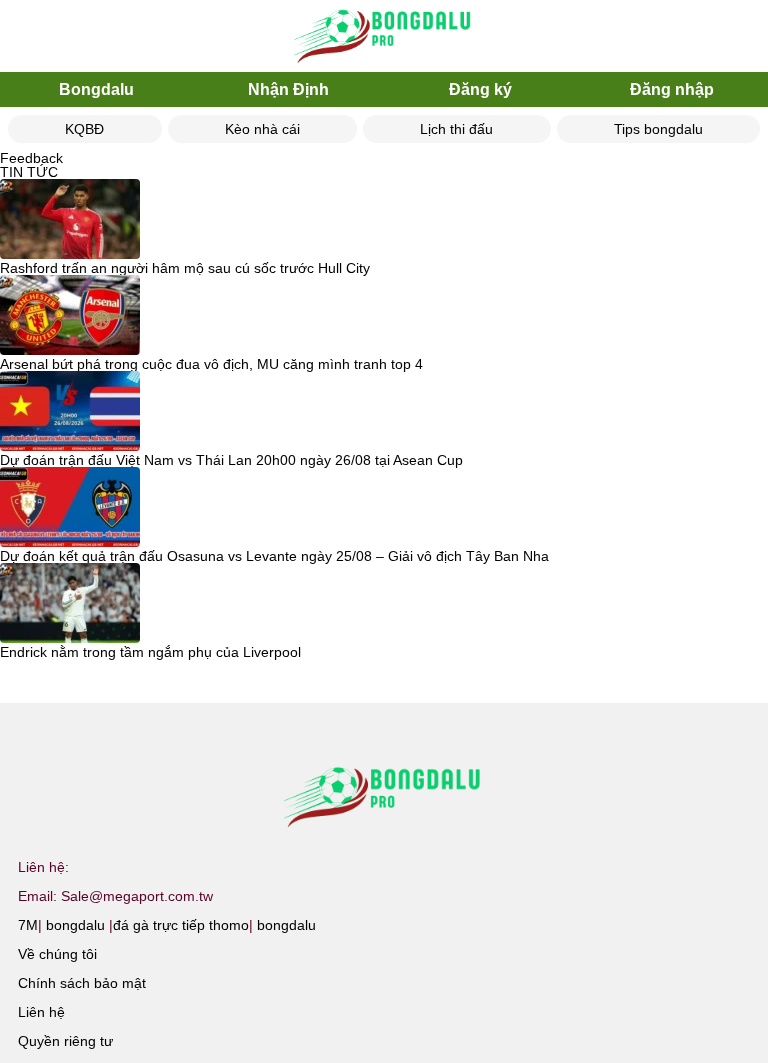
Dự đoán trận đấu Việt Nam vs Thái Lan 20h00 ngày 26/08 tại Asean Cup (231, 460)
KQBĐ (84, 129)
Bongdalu (96, 89)
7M (28, 925)
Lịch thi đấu (456, 129)
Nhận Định (288, 89)
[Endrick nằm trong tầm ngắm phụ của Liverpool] (70, 604)
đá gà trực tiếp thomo (181, 925)
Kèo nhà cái (262, 129)
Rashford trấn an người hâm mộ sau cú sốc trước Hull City (185, 268)
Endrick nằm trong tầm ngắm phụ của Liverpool (150, 652)
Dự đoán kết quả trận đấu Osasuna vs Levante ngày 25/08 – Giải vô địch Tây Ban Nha (274, 556)
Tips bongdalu (658, 129)
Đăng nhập (672, 89)
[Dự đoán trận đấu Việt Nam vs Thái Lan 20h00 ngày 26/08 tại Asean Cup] (70, 412)
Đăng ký (480, 89)
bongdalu (75, 925)
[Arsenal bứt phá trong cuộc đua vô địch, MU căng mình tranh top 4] (70, 316)
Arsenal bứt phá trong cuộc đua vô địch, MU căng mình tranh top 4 (211, 364)
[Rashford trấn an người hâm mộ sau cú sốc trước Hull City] (70, 220)
